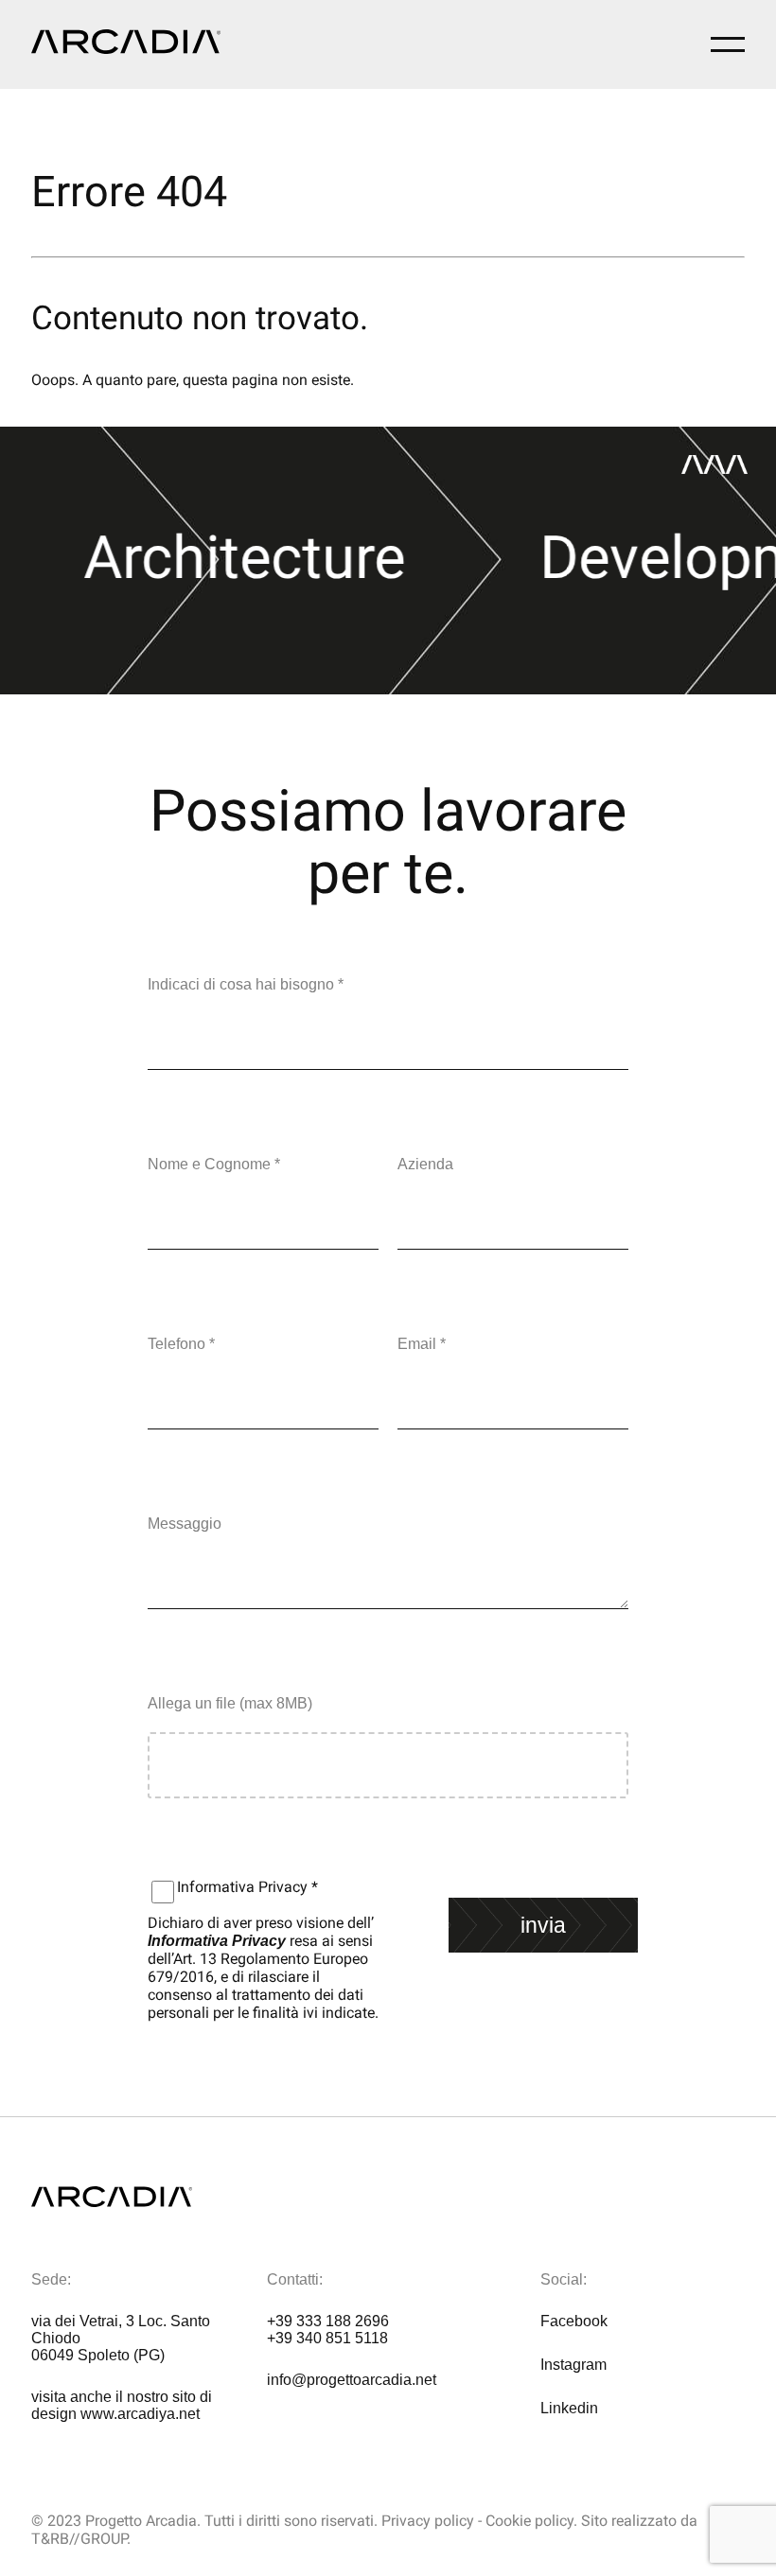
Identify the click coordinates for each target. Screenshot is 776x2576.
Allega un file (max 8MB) (230, 1703)
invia (543, 1925)
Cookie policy (529, 2521)
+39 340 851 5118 (327, 2338)
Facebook (574, 2321)
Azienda (425, 1164)
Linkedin (569, 2408)
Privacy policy (428, 2521)
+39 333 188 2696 (328, 2321)
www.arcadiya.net (140, 2414)
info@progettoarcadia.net (352, 2380)
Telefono (181, 1344)
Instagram (573, 2365)
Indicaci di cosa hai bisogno (246, 984)
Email (422, 1344)
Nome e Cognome (214, 1164)
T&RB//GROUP (79, 2539)
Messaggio (185, 1524)
